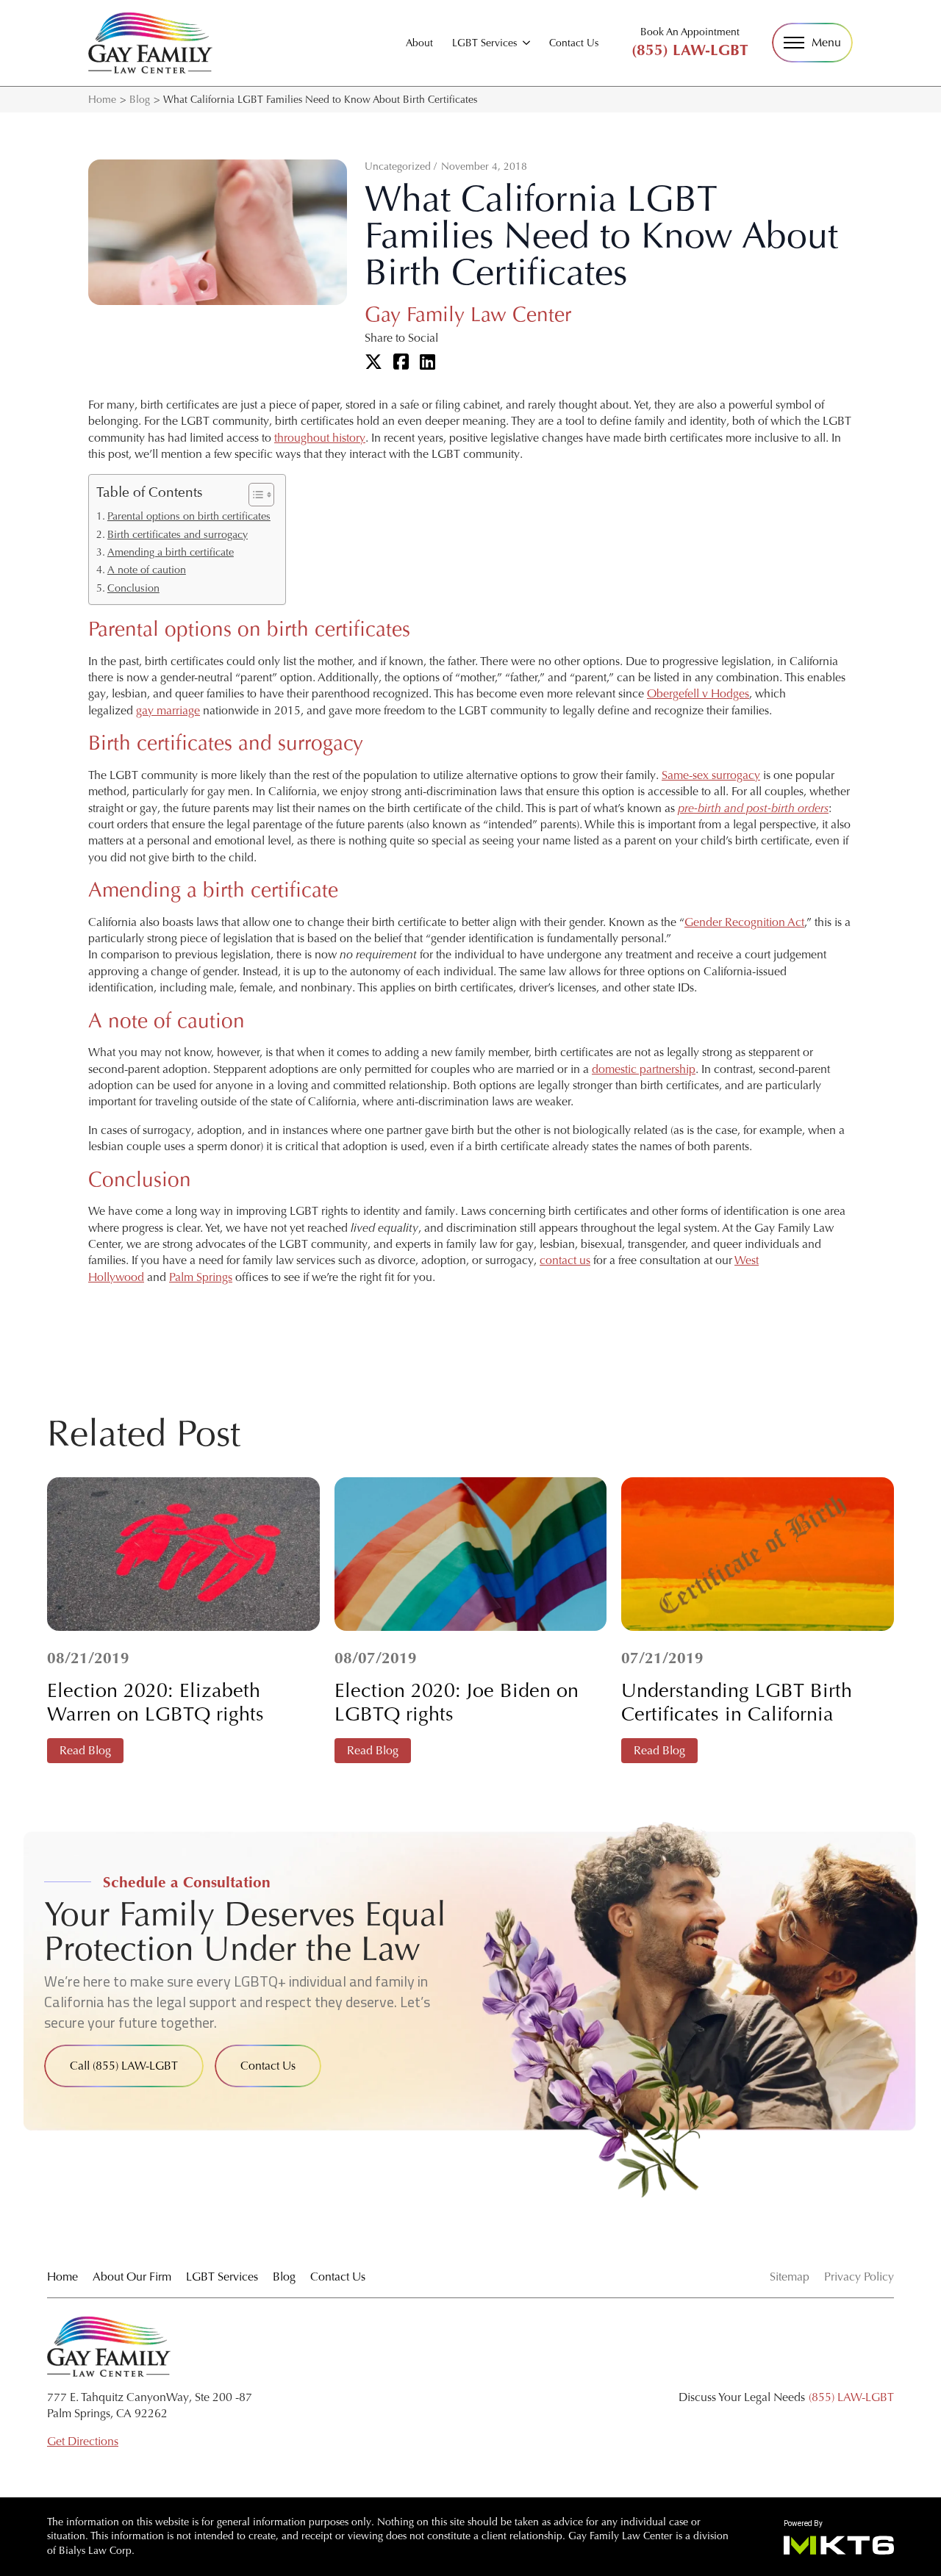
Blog (140, 99)
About (419, 43)
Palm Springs (201, 1277)
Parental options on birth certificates (189, 516)
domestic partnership (644, 1069)
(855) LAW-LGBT (690, 50)
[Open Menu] (812, 43)
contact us (565, 1260)
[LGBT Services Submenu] (526, 43)
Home (102, 99)
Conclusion (133, 588)
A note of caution (147, 570)
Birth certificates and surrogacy (178, 534)
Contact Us (574, 43)
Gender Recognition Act (744, 922)
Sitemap (790, 2277)
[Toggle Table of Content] (254, 495)
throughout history (320, 438)
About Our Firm (132, 2277)
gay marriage (168, 710)
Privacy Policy (859, 2277)
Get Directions (83, 2441)
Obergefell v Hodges (698, 693)
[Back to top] (904, 37)
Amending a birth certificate (171, 552)
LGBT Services (484, 43)
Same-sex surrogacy (711, 775)
